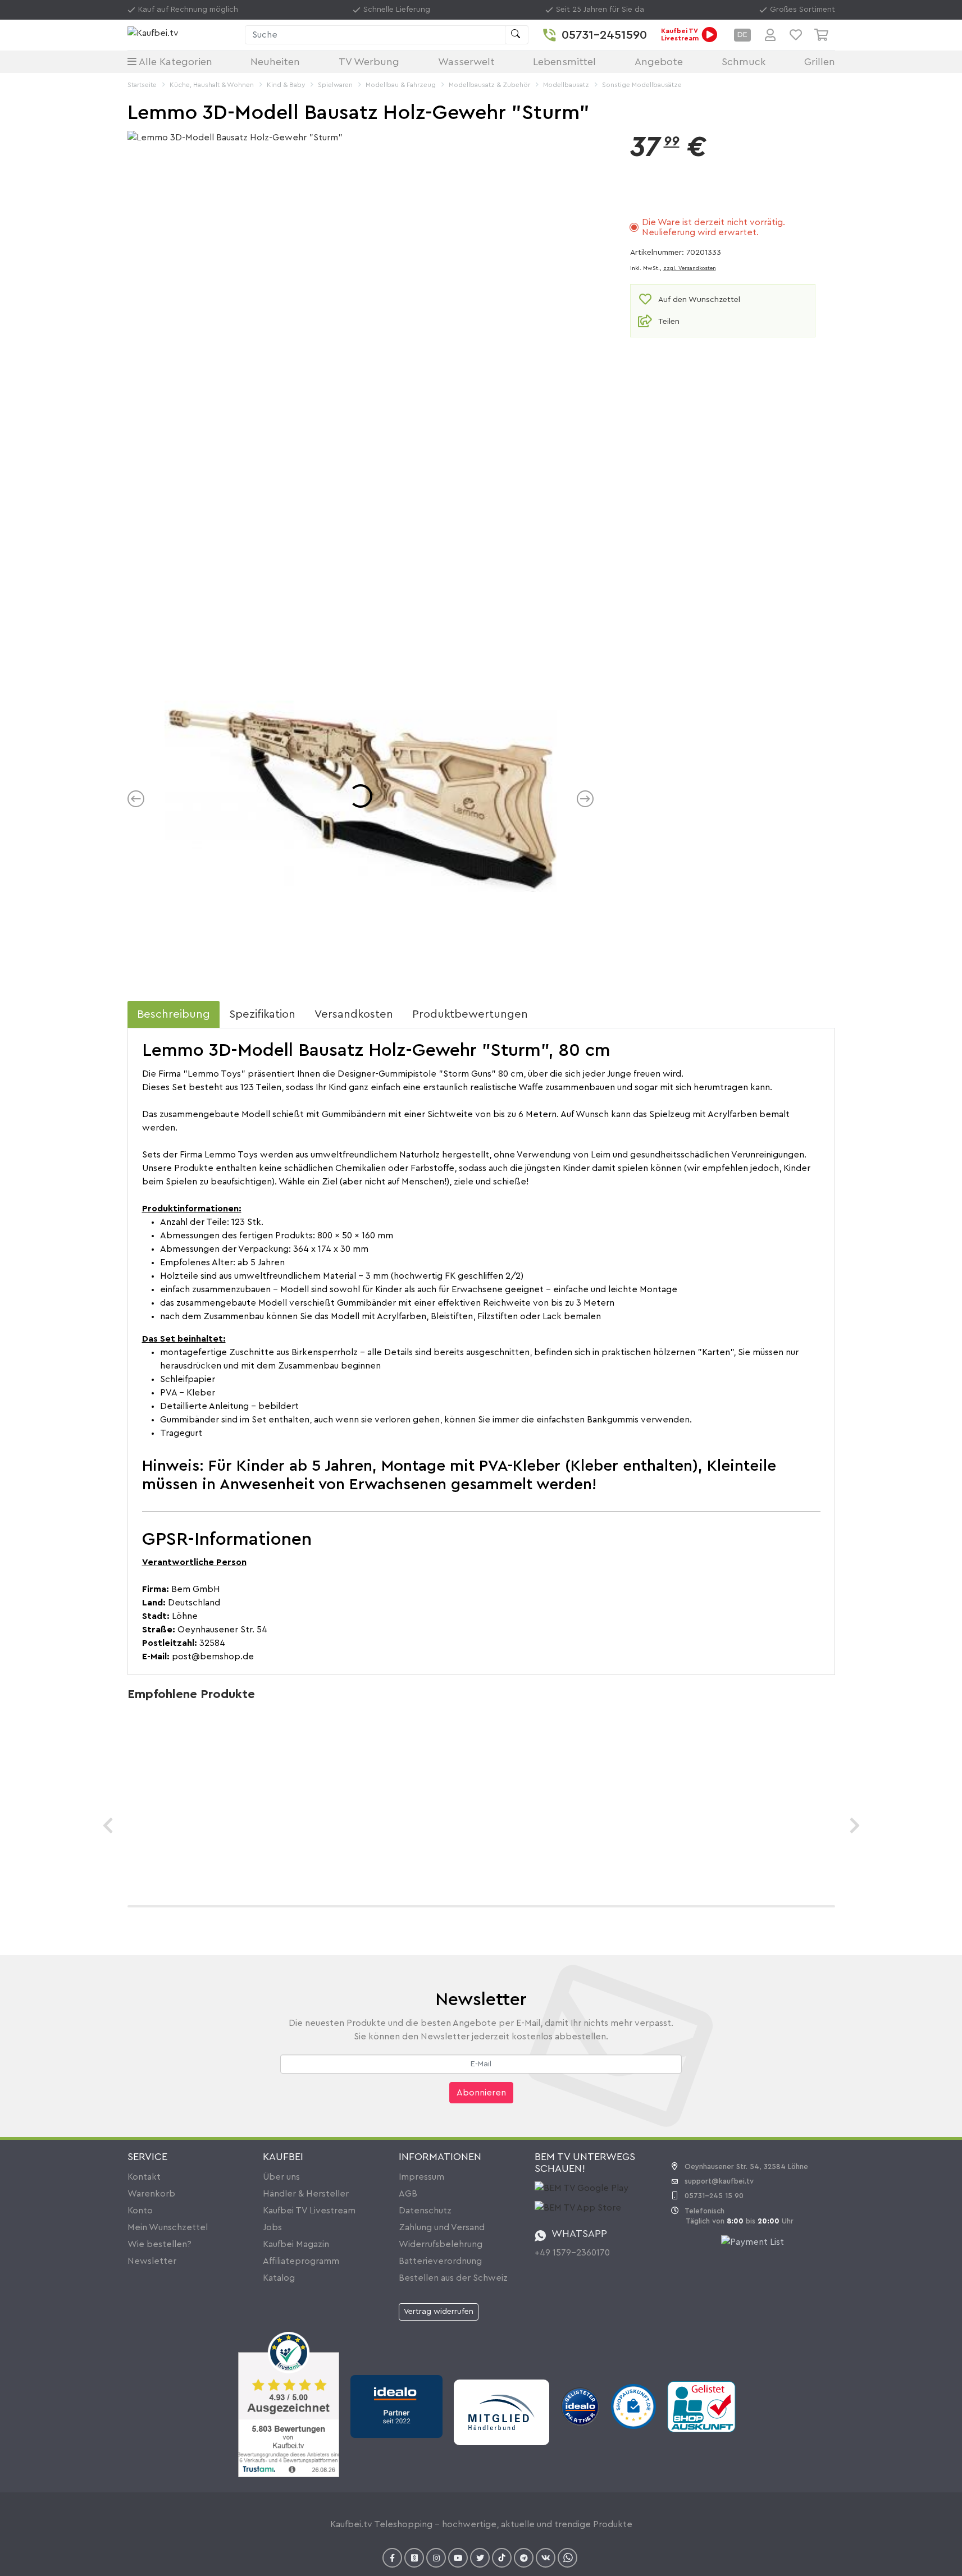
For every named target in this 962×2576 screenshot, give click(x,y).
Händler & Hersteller (306, 2194)
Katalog (279, 2278)
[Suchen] (517, 35)
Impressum (421, 2177)
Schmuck (744, 62)
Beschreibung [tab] (174, 1014)
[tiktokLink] (502, 2558)
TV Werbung (369, 62)
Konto (140, 2211)
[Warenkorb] (825, 35)
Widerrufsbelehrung (441, 2244)
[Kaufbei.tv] (184, 35)
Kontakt (144, 2177)
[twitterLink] (480, 2558)
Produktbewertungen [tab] (470, 1014)
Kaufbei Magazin (296, 2244)
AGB (408, 2194)
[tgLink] (524, 2558)
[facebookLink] (392, 2558)
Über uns (281, 2177)
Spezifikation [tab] (262, 1014)
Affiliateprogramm (301, 2261)
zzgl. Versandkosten (690, 268)
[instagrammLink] (436, 2558)
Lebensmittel (564, 62)
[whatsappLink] (567, 2558)
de (742, 35)
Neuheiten (275, 62)
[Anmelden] (770, 35)
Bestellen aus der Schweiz (453, 2278)
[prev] (136, 799)
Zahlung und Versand (442, 2227)
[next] (585, 799)
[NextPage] (855, 1825)
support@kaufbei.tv (719, 2181)
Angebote (659, 62)
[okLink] (414, 2558)
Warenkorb (151, 2194)
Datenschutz (425, 2211)
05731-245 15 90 (714, 2196)
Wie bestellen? (159, 2244)
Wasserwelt (466, 62)
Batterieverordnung (440, 2261)
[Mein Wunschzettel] (796, 35)
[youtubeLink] (458, 2558)
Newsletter (152, 2261)
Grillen (820, 62)
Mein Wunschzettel (168, 2227)
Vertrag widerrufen (439, 2312)
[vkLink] (546, 2558)
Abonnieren (481, 2093)
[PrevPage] (108, 1825)
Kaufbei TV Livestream (309, 2211)
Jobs (272, 2227)
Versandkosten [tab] (354, 1014)
